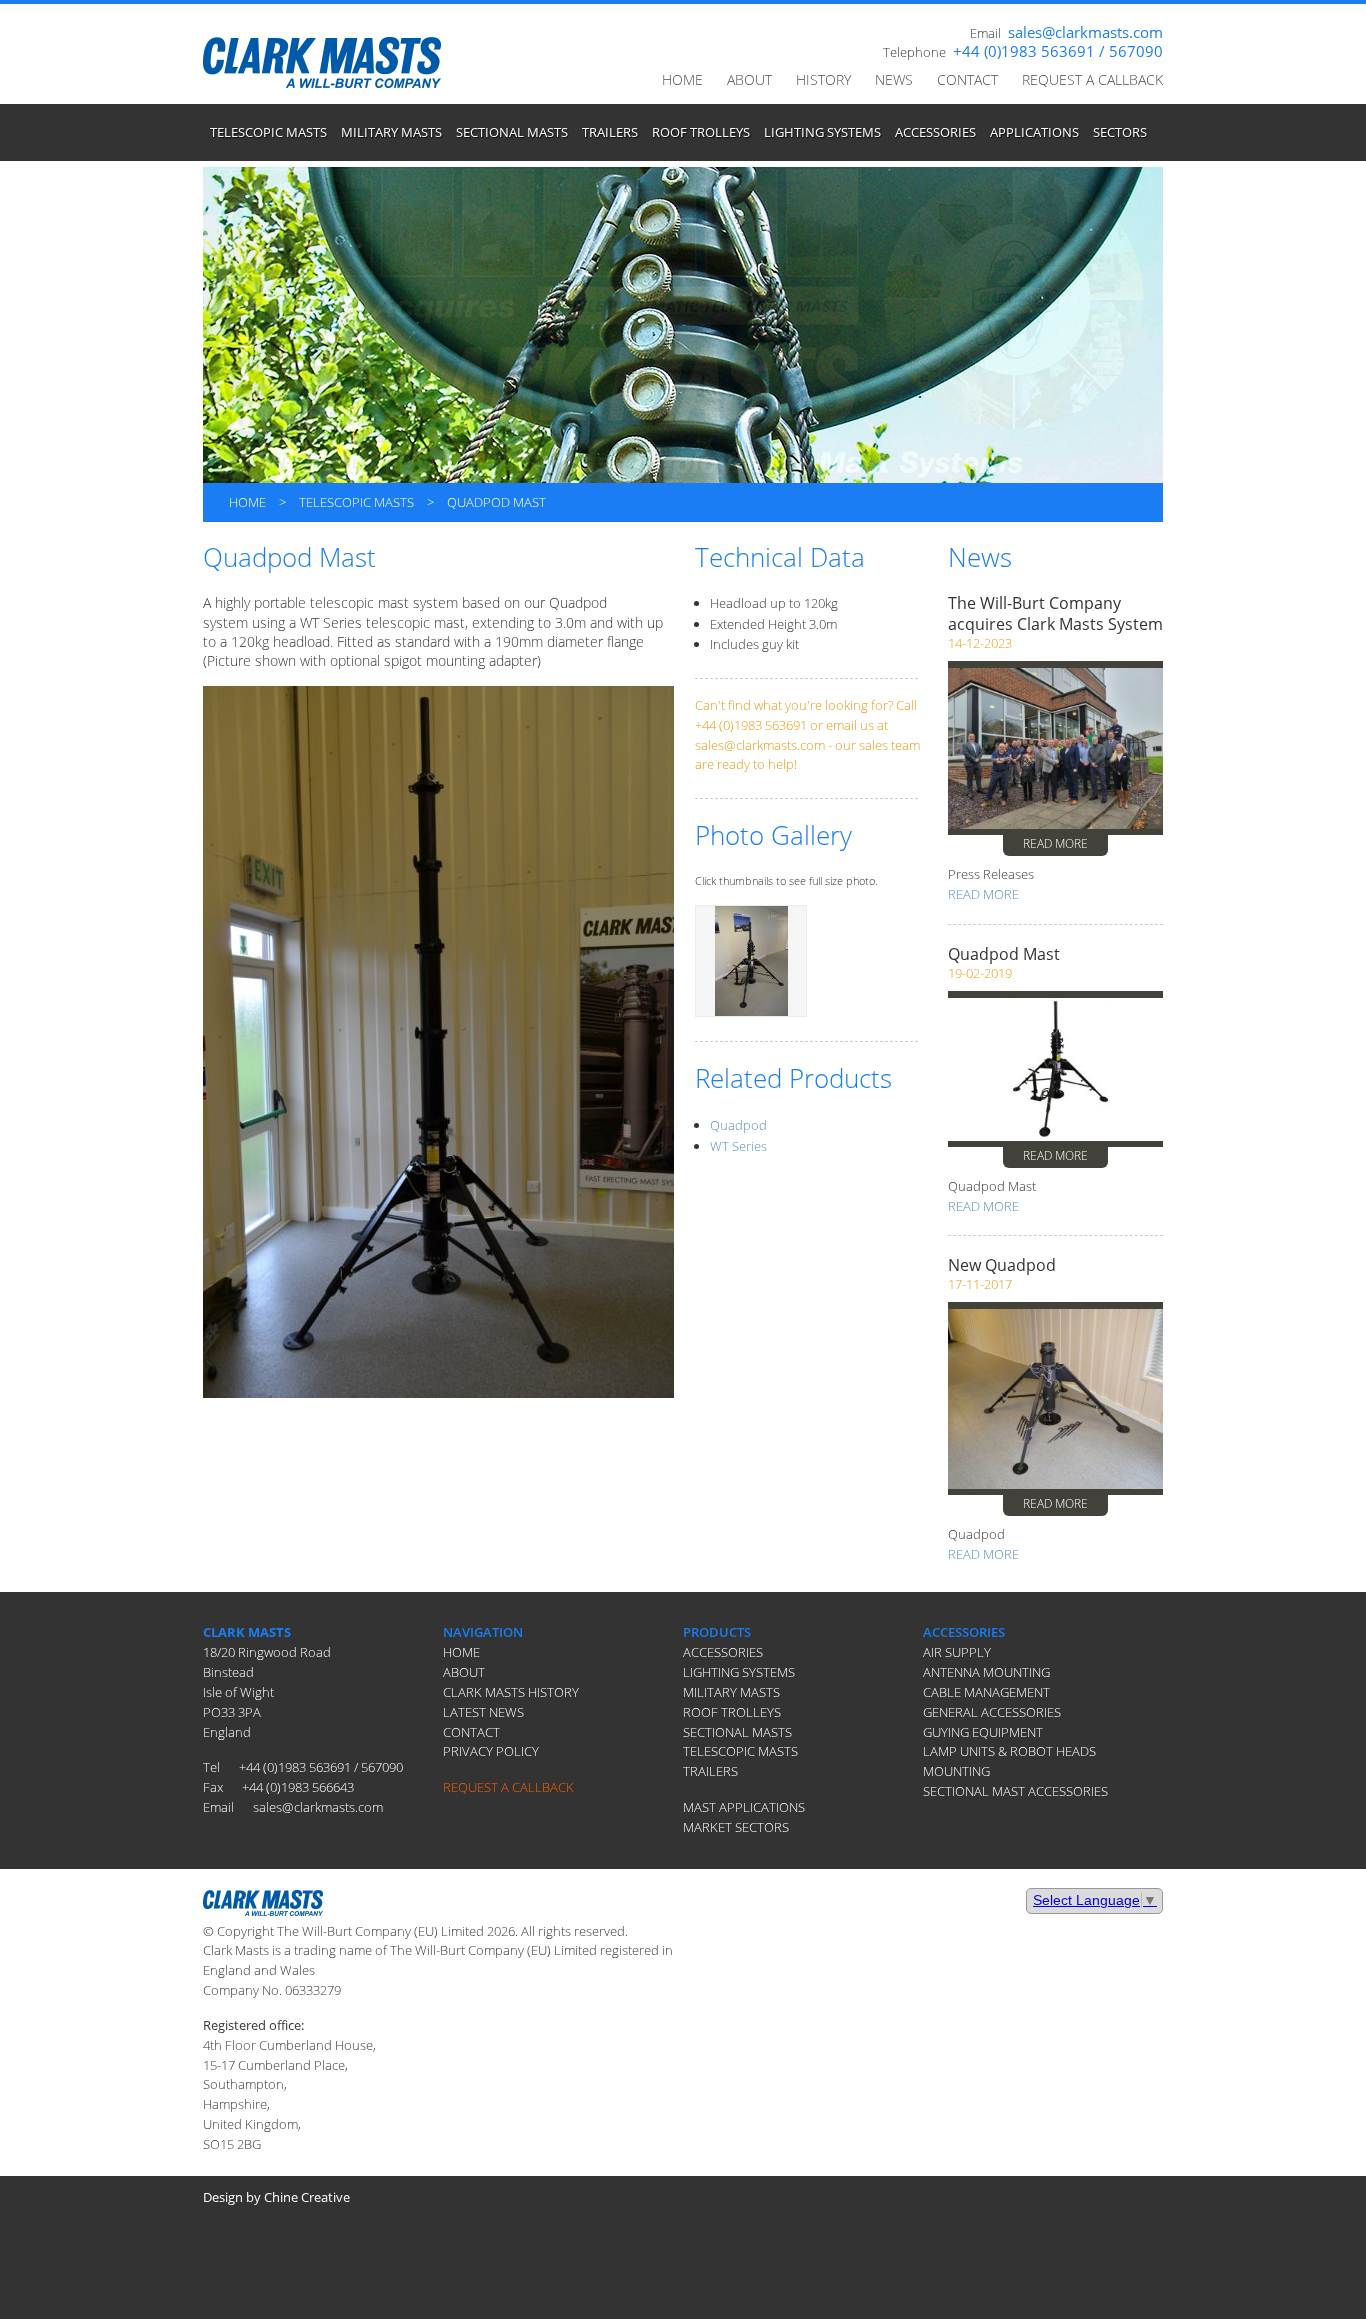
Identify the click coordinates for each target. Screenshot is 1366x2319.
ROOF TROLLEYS (701, 132)
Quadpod (738, 1125)
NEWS (894, 79)
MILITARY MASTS (391, 132)
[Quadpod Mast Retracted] (751, 959)
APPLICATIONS (1034, 132)
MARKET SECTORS (736, 1827)
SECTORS (1120, 132)
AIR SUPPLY (957, 1652)
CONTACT (967, 79)
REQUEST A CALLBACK (1092, 79)
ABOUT (749, 79)
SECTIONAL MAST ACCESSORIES (1015, 1791)
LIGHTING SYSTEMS (822, 132)
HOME (682, 79)
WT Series (738, 1146)
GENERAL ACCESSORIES (992, 1712)
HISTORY (823, 79)
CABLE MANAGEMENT (986, 1692)
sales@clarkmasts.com (1085, 32)
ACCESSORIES (935, 132)
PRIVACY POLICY (491, 1751)
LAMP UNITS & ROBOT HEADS (1009, 1751)
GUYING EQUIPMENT (983, 1732)
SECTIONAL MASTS (512, 132)
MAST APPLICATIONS (744, 1807)
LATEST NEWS (483, 1712)
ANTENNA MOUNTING (986, 1672)
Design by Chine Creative (276, 2197)
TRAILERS (610, 132)
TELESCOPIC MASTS (268, 132)
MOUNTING (956, 1771)
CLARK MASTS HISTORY (511, 1692)
